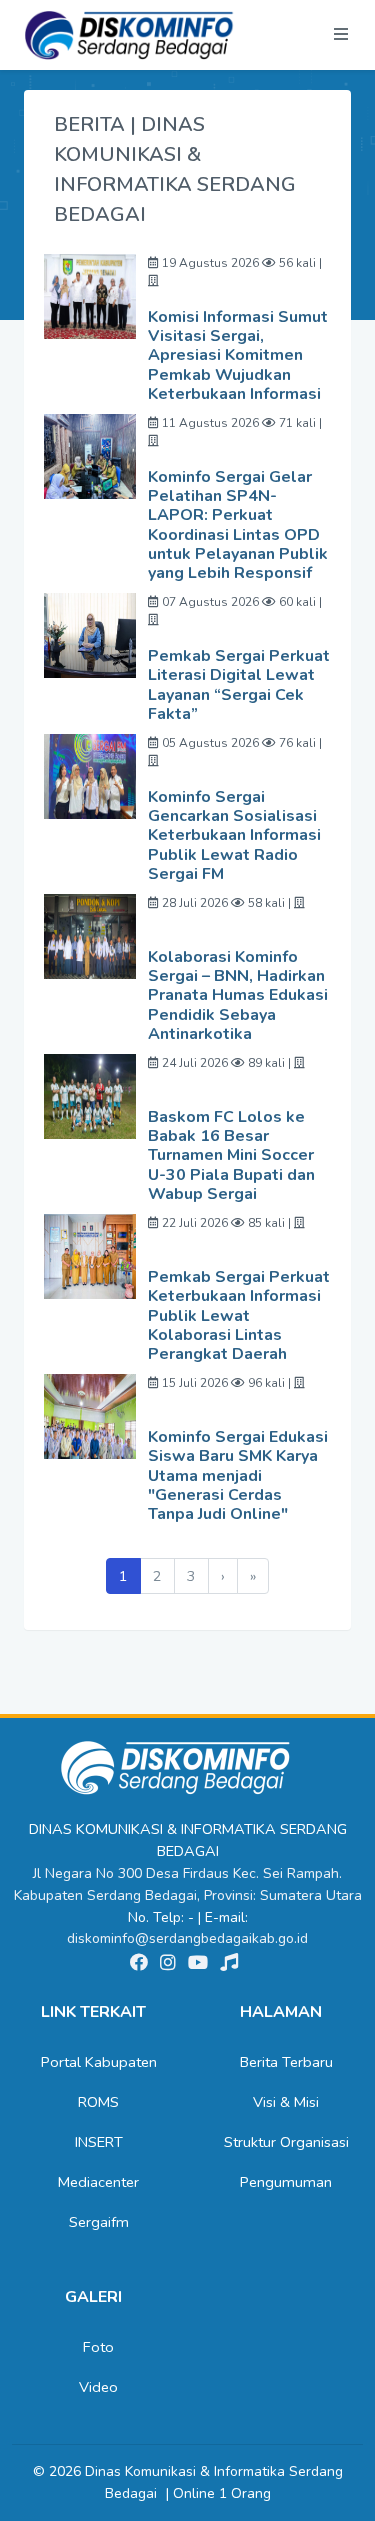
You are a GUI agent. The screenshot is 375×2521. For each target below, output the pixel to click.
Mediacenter (98, 2182)
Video (98, 2387)
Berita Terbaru (286, 2062)
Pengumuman (286, 2182)
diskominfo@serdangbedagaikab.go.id (187, 1938)
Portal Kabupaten (99, 2062)
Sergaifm (99, 2222)
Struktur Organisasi (286, 2142)
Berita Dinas (76, 350)
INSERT (99, 2142)
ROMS (98, 2102)
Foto (98, 2347)
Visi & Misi (286, 2102)
